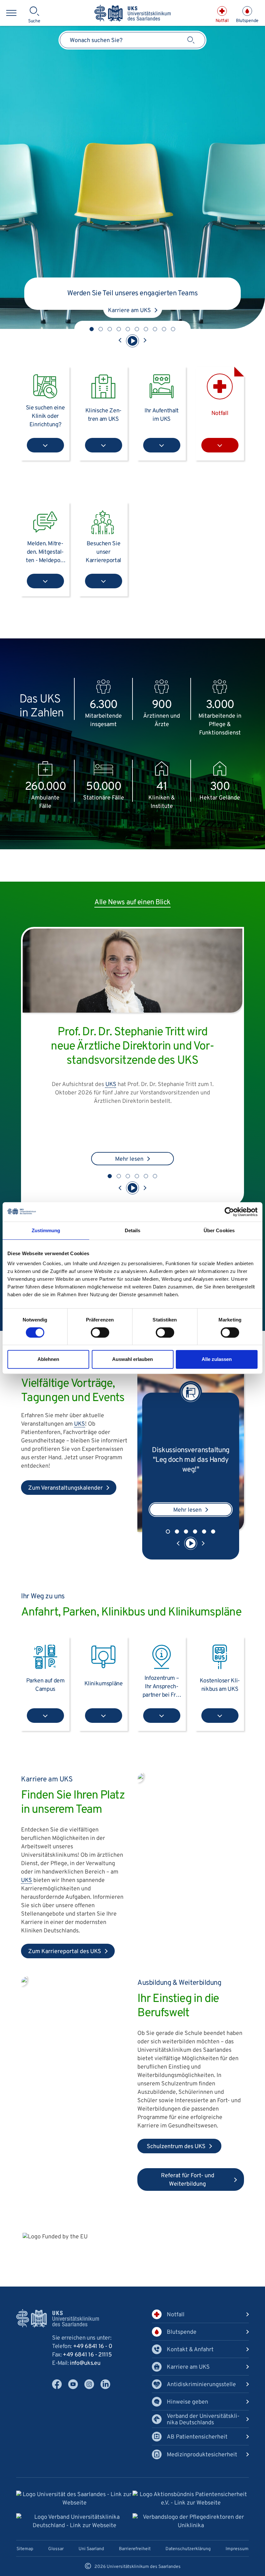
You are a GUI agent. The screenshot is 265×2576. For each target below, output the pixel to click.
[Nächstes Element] (145, 341)
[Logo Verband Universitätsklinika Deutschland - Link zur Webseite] (74, 2529)
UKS (111, 1092)
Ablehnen (48, 1359)
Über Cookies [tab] (219, 1230)
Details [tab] (133, 1230)
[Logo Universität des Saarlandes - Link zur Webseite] (74, 2507)
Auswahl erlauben (132, 1359)
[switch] (100, 1332)
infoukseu (85, 2371)
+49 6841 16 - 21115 (87, 2362)
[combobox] (132, 40)
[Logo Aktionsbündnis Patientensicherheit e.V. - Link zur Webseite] (191, 2507)
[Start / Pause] (132, 341)
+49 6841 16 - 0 (93, 2354)
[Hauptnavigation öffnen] (11, 13)
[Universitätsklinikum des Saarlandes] (132, 14)
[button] (92, 329)
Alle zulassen (217, 1359)
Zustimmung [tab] (46, 1230)
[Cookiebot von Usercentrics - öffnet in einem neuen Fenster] (229, 1212)
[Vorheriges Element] (120, 341)
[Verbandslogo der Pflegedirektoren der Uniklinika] (191, 2529)
